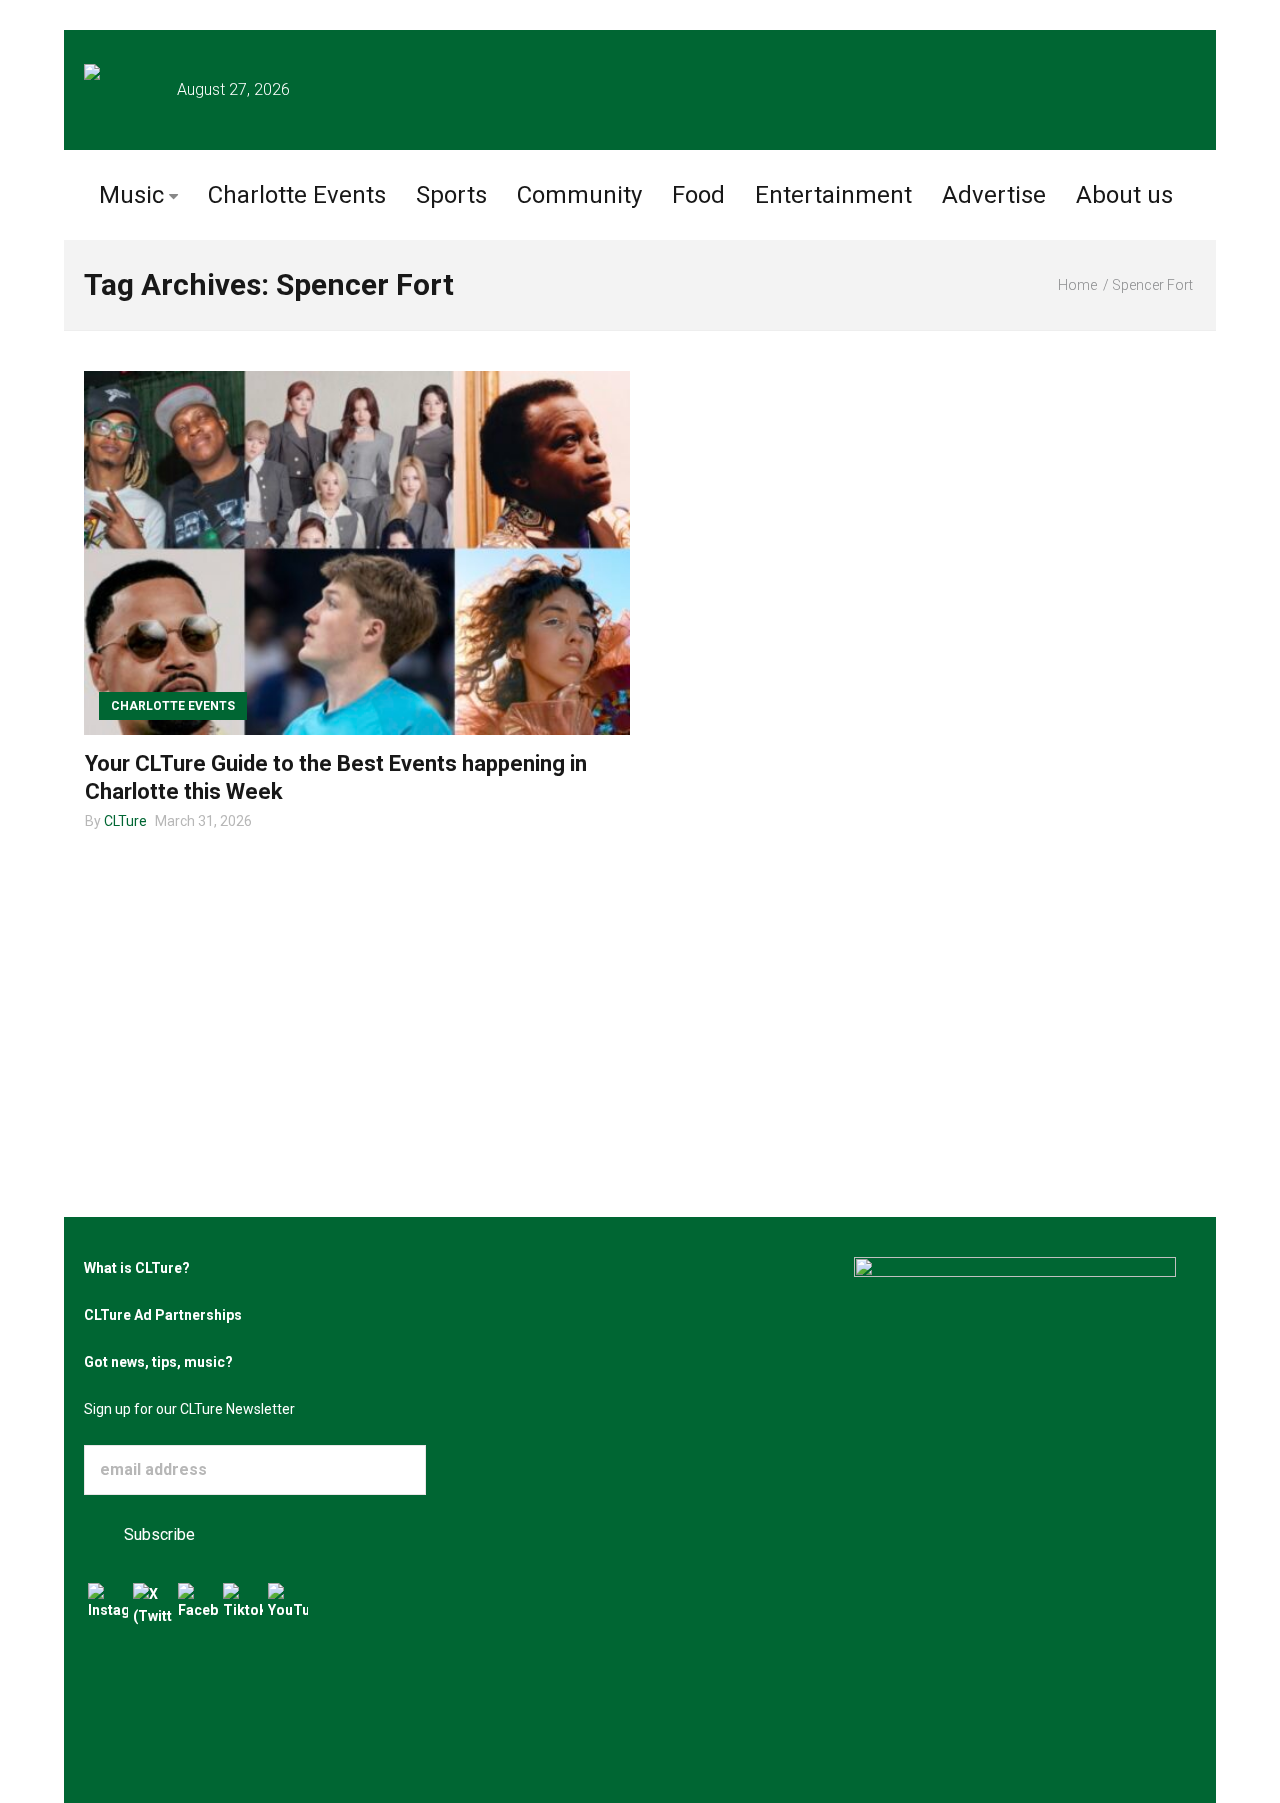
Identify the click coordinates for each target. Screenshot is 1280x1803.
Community (579, 195)
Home (1077, 285)
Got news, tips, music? (158, 1362)
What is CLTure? (137, 1268)
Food (698, 195)
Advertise (994, 195)
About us (1124, 195)
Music (131, 195)
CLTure (125, 821)
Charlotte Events (297, 195)
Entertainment (833, 195)
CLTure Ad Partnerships (163, 1315)
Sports (451, 195)
